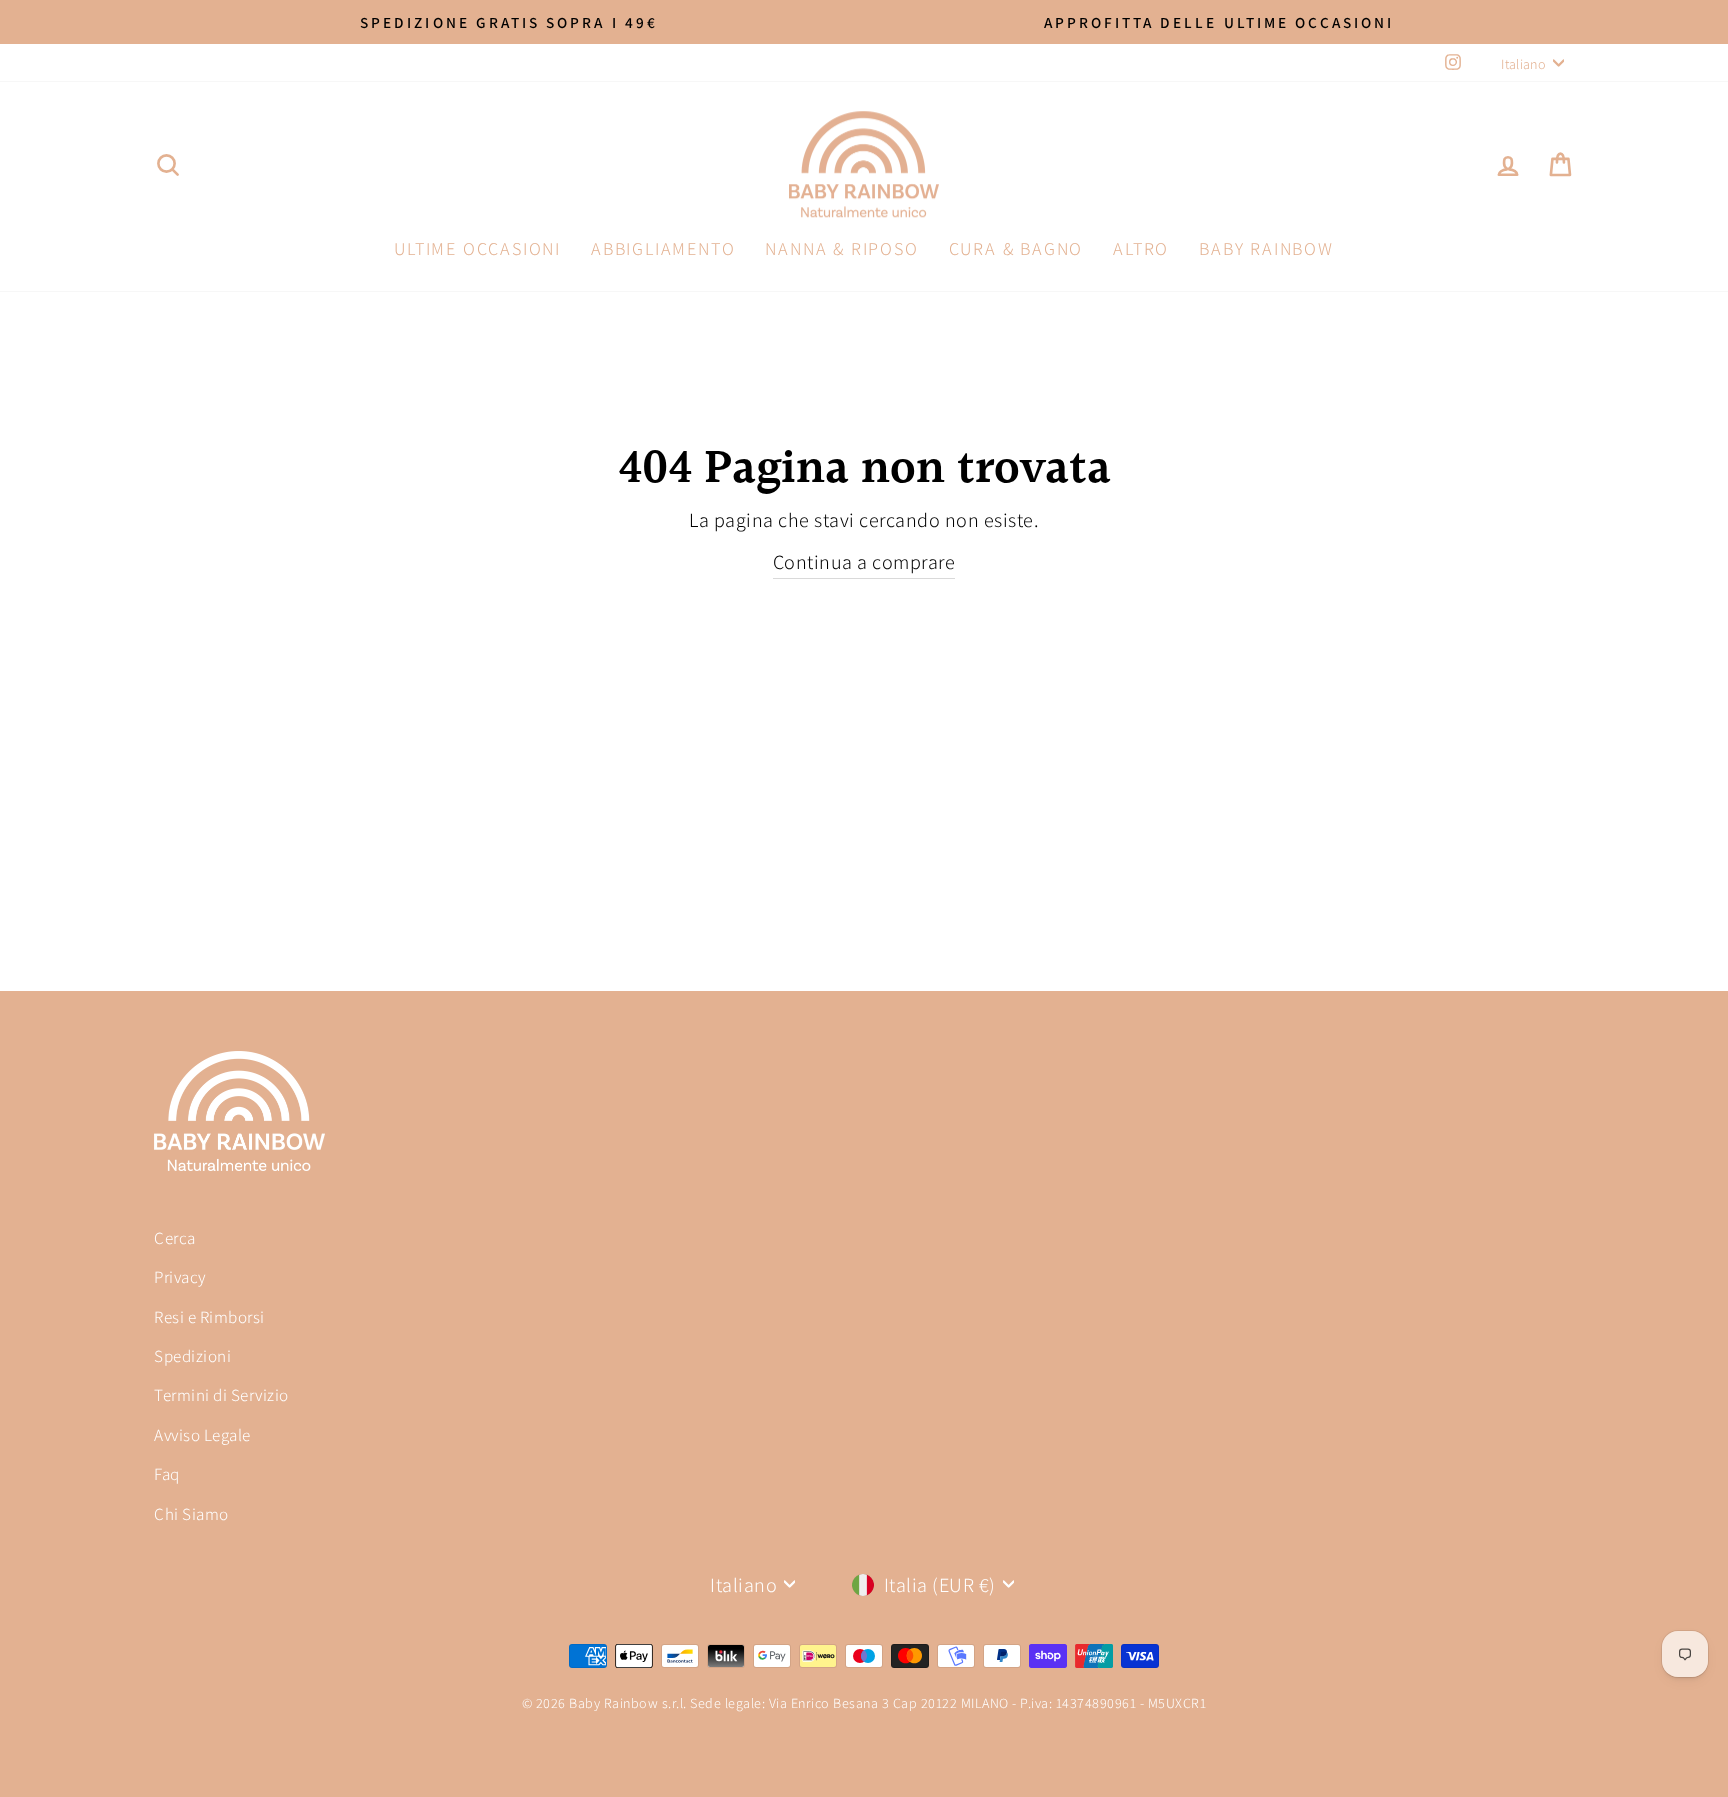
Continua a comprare (864, 562)
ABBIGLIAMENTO (663, 248)
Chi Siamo (191, 1514)
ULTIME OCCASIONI (477, 248)
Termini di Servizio (221, 1395)
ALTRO (1141, 248)
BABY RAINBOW (1266, 248)
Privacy (180, 1277)
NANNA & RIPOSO (841, 248)
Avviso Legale (202, 1435)
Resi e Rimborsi (209, 1317)
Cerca (175, 1238)
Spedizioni (192, 1356)
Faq (167, 1474)
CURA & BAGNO (1016, 248)
